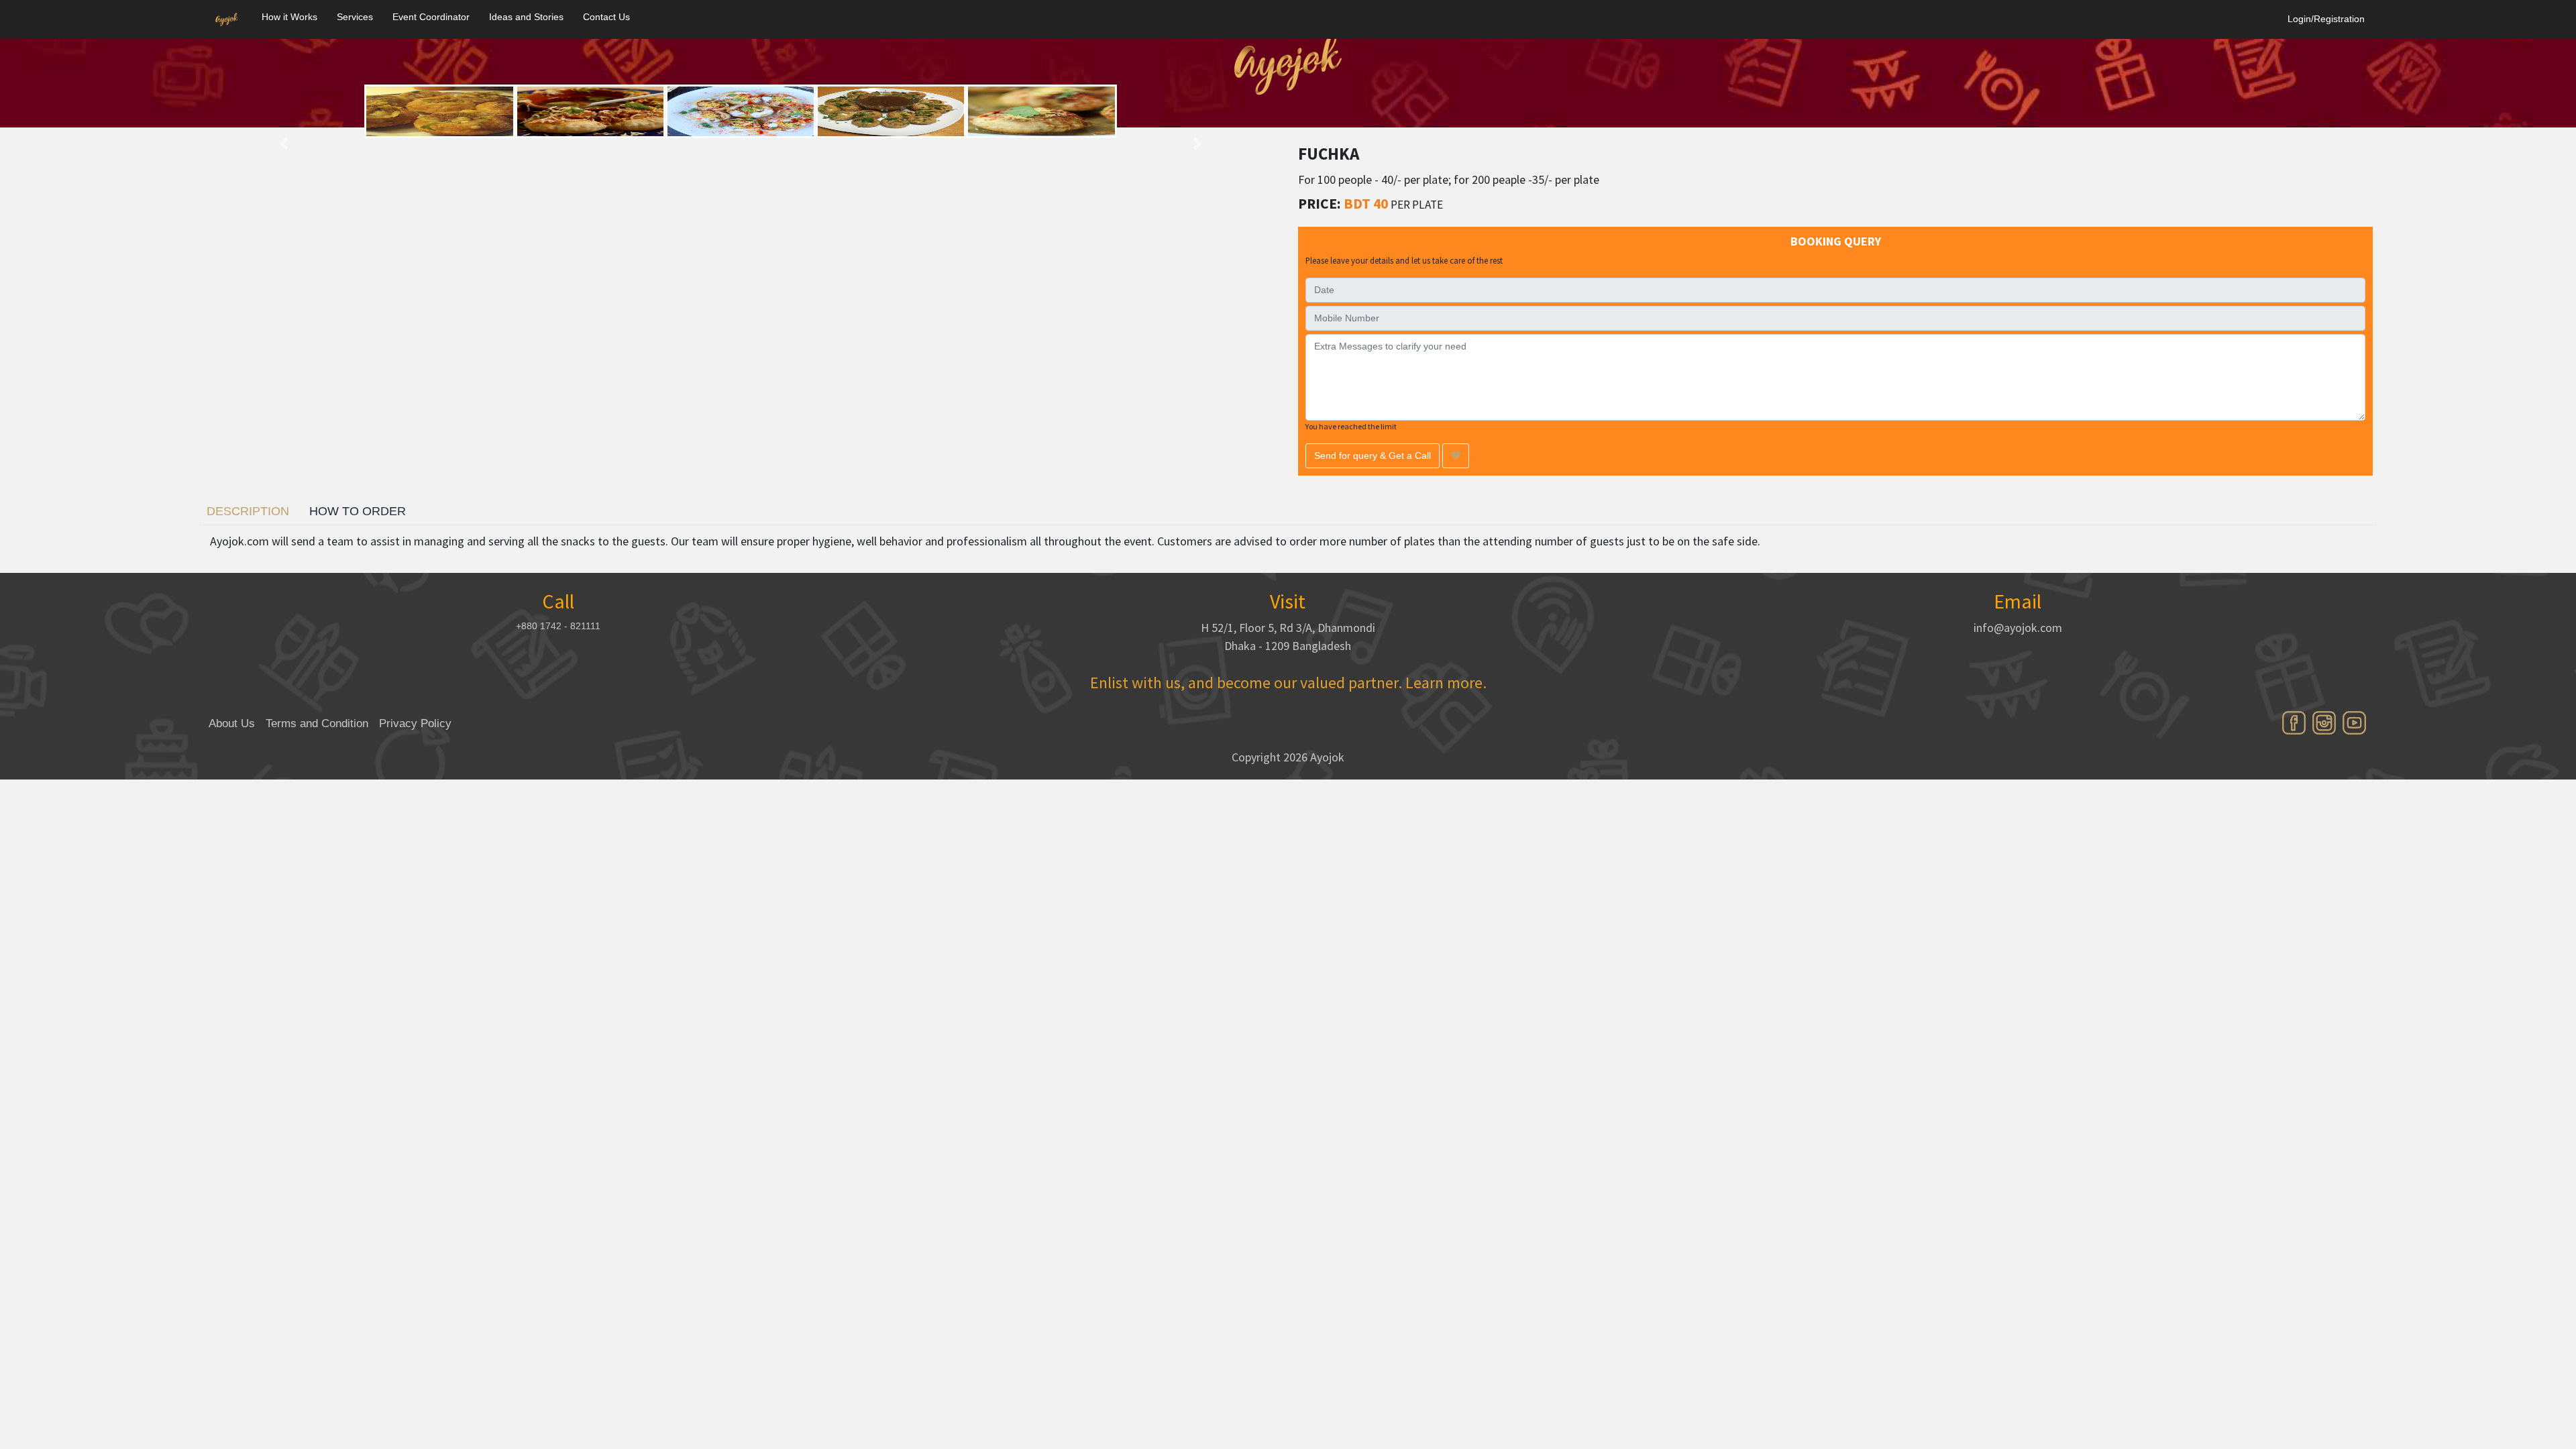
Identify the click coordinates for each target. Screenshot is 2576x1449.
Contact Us (606, 17)
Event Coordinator (431, 17)
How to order (358, 511)
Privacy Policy (415, 723)
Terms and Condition (317, 723)
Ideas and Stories (526, 17)
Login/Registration (2326, 19)
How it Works (289, 17)
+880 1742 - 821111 (558, 626)
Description (248, 511)
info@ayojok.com (2018, 628)
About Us (232, 723)
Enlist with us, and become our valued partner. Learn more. (1288, 683)
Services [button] (355, 17)
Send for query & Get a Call (1373, 455)
